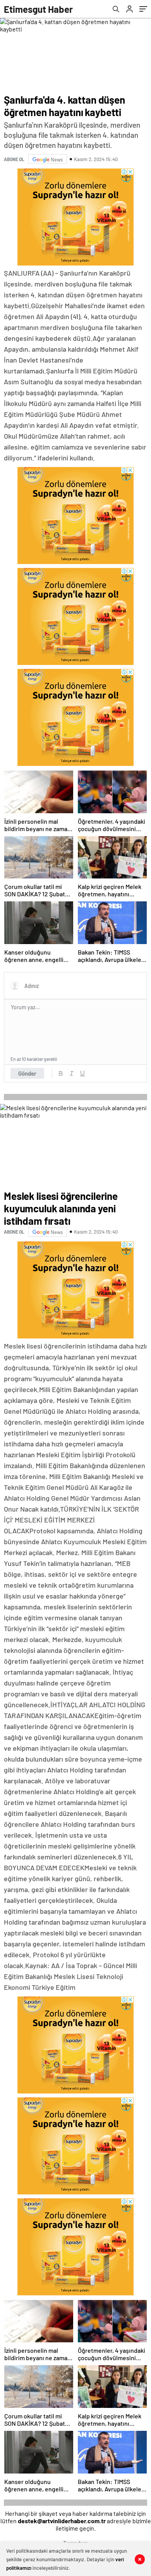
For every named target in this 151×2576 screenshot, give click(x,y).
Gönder (27, 1073)
